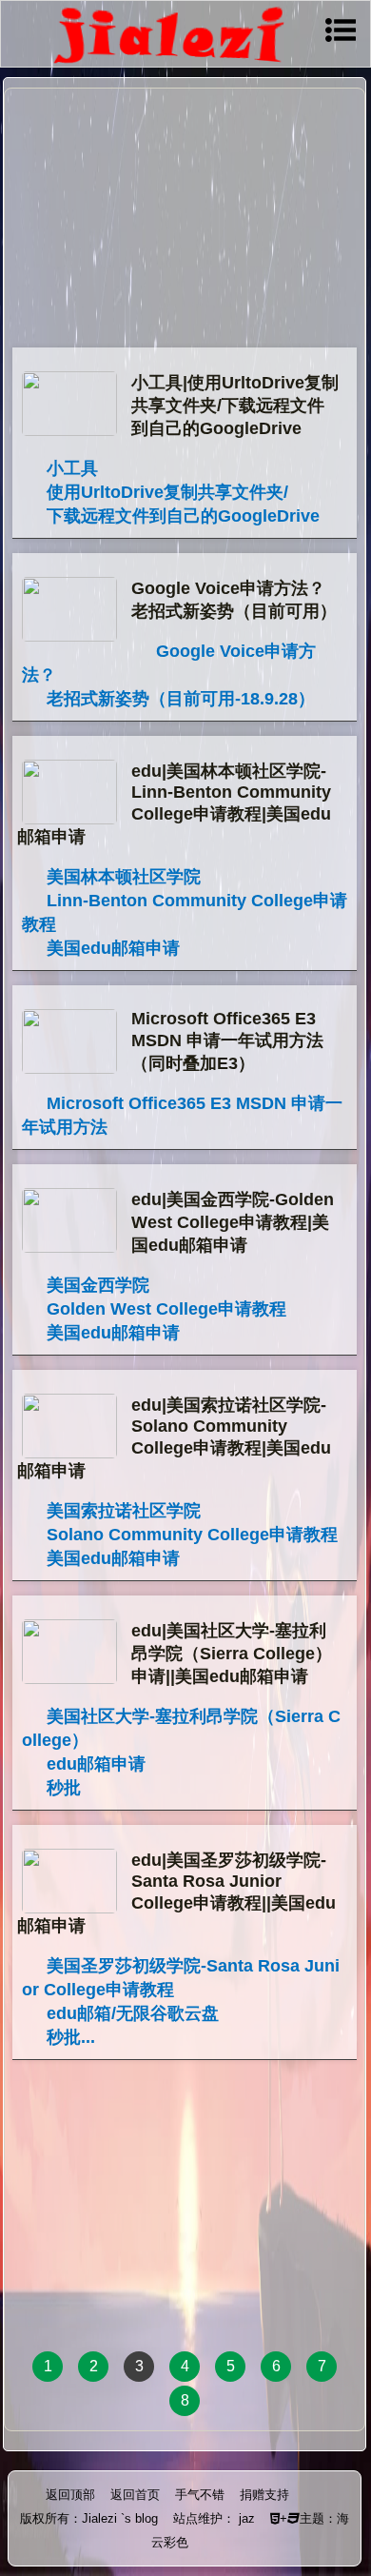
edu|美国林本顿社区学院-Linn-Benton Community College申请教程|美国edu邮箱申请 (174, 804)
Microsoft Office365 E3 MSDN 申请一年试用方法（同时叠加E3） (227, 1041)
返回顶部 (70, 2495)
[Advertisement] (185, 220)
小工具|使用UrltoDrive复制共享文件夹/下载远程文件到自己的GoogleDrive (235, 406)
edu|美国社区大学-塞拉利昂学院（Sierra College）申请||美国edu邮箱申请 (232, 1654)
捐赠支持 (264, 2495)
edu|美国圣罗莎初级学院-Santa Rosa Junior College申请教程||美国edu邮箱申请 (176, 1893)
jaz (247, 2518)
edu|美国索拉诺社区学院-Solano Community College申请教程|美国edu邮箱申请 (174, 1438)
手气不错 (200, 2495)
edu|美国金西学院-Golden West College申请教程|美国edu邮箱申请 (233, 1222)
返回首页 (135, 2495)
